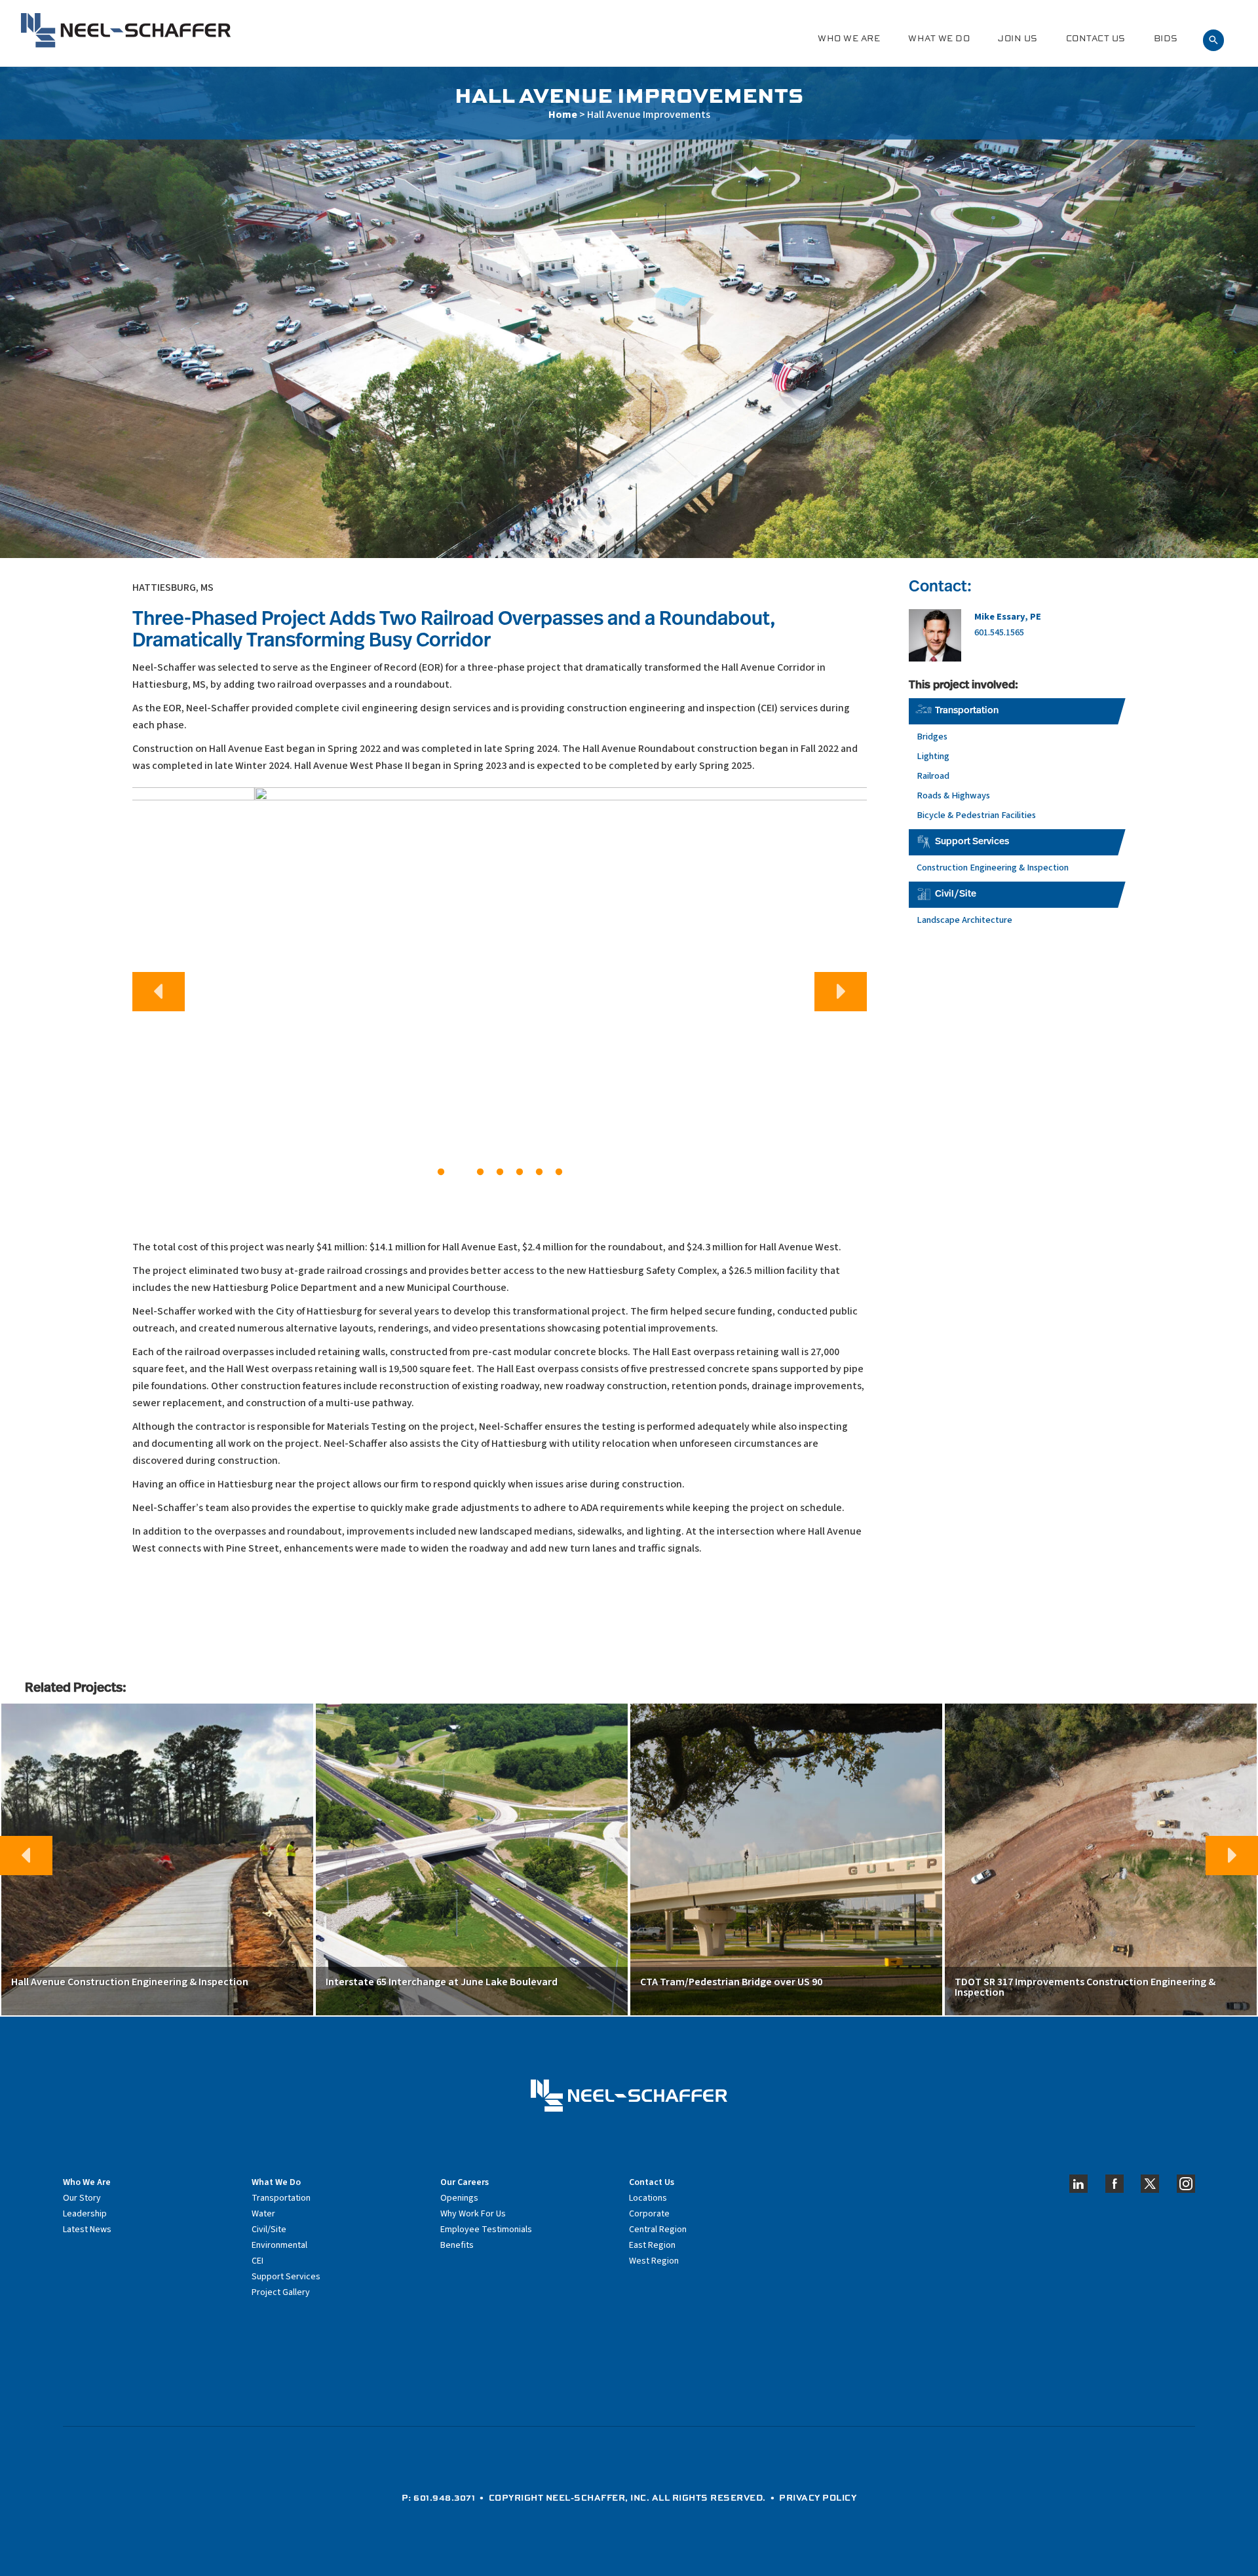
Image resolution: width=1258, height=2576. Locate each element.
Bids (1166, 38)
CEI (257, 2261)
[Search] (1213, 38)
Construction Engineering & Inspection (993, 868)
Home (563, 115)
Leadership (85, 2214)
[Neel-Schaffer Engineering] (126, 30)
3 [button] (480, 1172)
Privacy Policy (818, 2497)
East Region (652, 2245)
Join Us (1018, 38)
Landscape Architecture (964, 920)
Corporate (649, 2214)
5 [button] (520, 1172)
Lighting (933, 756)
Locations (648, 2198)
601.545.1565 (999, 632)
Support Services (972, 842)
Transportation (967, 711)
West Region (654, 2261)
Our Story (82, 2198)
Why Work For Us (473, 2214)
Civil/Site (956, 894)
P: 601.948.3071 (439, 2497)
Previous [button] (159, 992)
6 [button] (539, 1172)
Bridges (932, 737)
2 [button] (461, 1172)
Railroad (933, 776)
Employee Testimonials (486, 2230)
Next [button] (841, 992)
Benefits (457, 2245)
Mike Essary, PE (1008, 617)
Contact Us (1096, 38)
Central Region (658, 2230)
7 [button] (559, 1172)
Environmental (279, 2245)
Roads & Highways (953, 795)
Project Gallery (281, 2292)
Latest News (87, 2230)
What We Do (939, 38)
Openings (459, 2198)
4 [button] (500, 1172)
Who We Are (849, 38)
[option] (500, 986)
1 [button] (441, 1172)
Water (263, 2214)
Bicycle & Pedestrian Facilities (976, 815)
